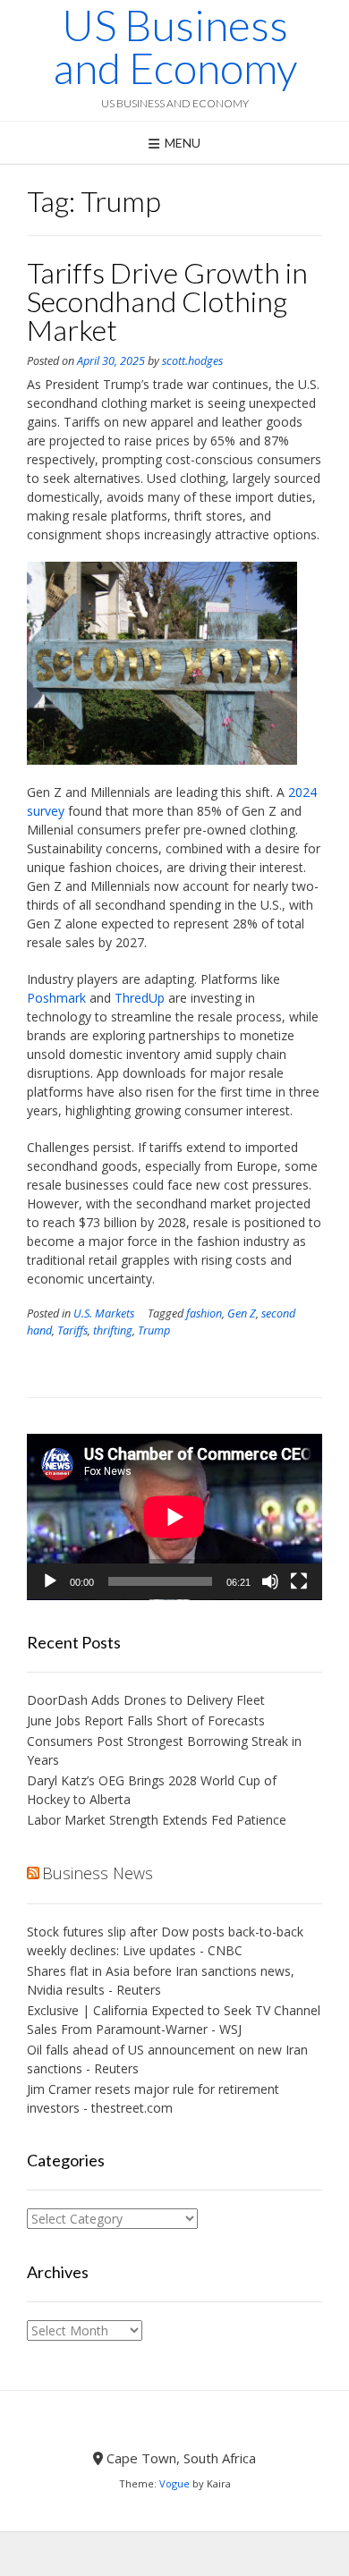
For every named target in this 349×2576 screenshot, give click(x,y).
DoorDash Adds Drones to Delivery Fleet (148, 1700)
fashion (204, 1313)
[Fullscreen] (299, 1581)
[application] (174, 1517)
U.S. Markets (104, 1313)
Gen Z (242, 1313)
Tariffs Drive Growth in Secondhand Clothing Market (167, 301)
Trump (154, 1330)
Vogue (174, 2483)
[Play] (50, 1581)
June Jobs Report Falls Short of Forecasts (146, 1720)
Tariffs (72, 1330)
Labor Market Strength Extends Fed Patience (157, 1820)
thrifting (113, 1330)
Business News (98, 1873)
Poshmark (56, 998)
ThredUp (140, 998)
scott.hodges (192, 361)
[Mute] (270, 1581)
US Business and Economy (175, 47)
